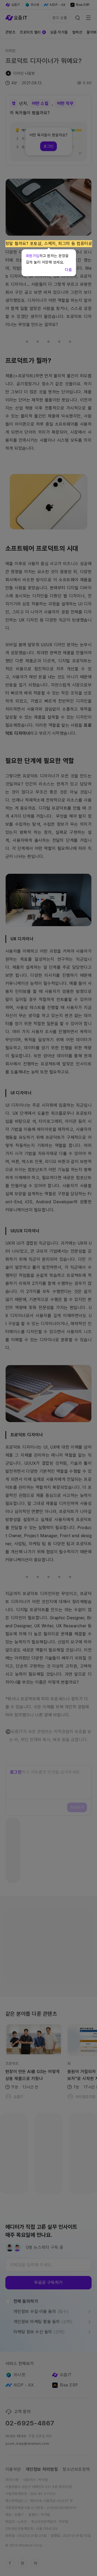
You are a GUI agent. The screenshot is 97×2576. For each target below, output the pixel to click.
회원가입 (33, 256)
